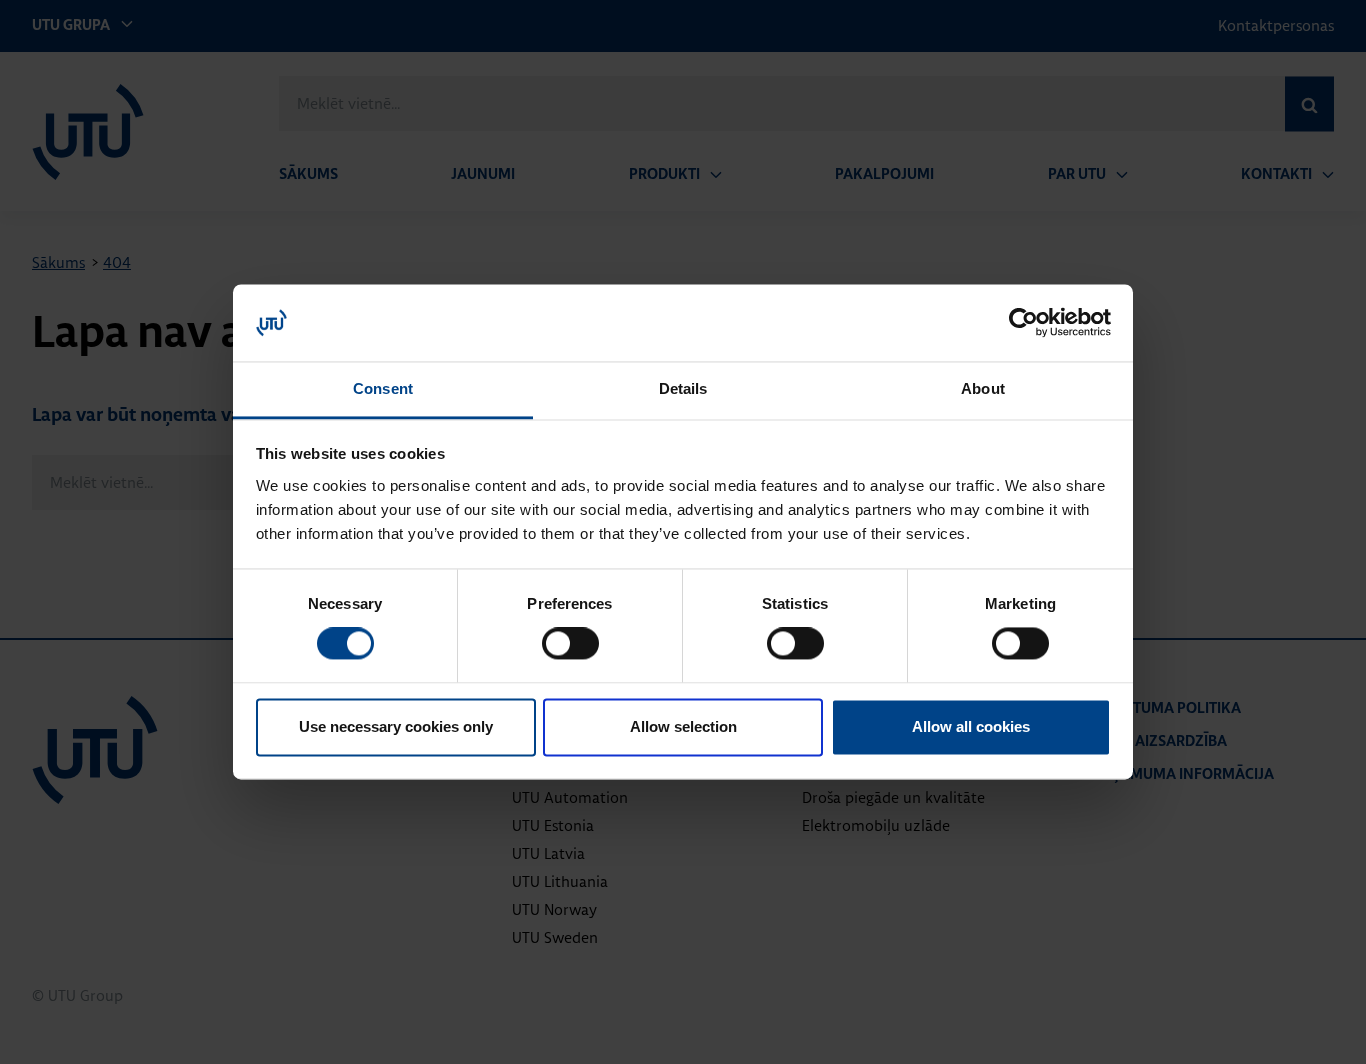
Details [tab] (683, 388)
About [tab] (983, 388)
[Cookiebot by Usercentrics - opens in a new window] (1023, 323)
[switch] (570, 644)
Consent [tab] (383, 388)
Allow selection (683, 726)
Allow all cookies (971, 726)
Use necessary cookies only (396, 726)
